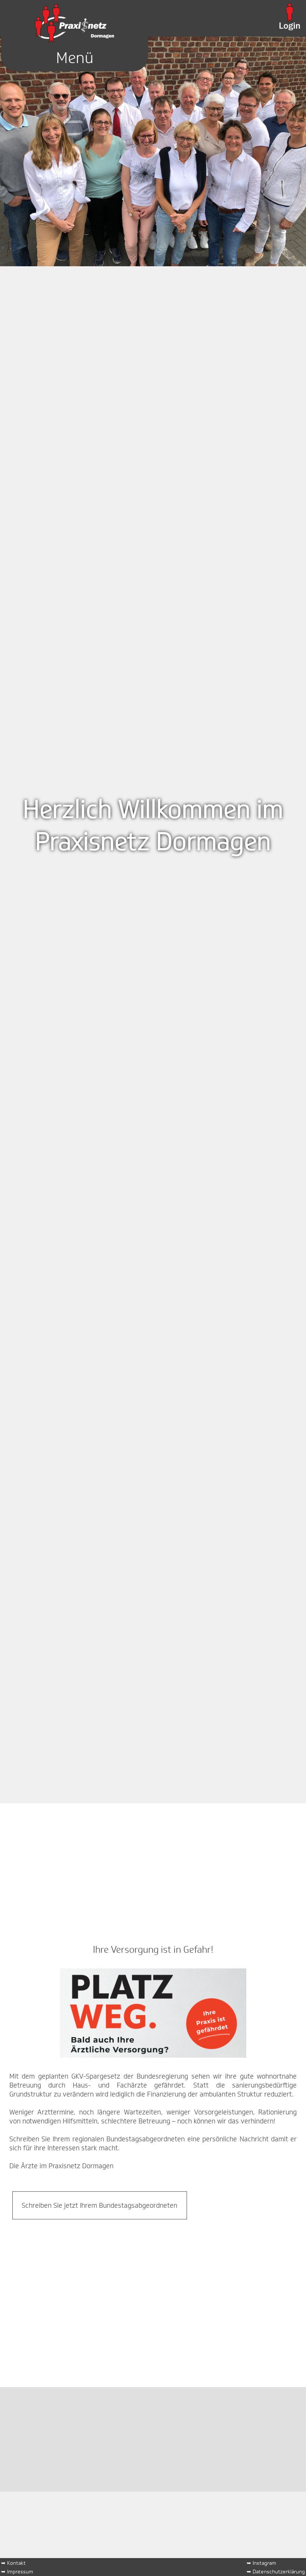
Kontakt (16, 2563)
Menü (75, 58)
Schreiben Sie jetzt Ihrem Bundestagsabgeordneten (99, 2206)
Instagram (264, 2563)
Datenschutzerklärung (279, 2571)
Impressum (20, 2571)
